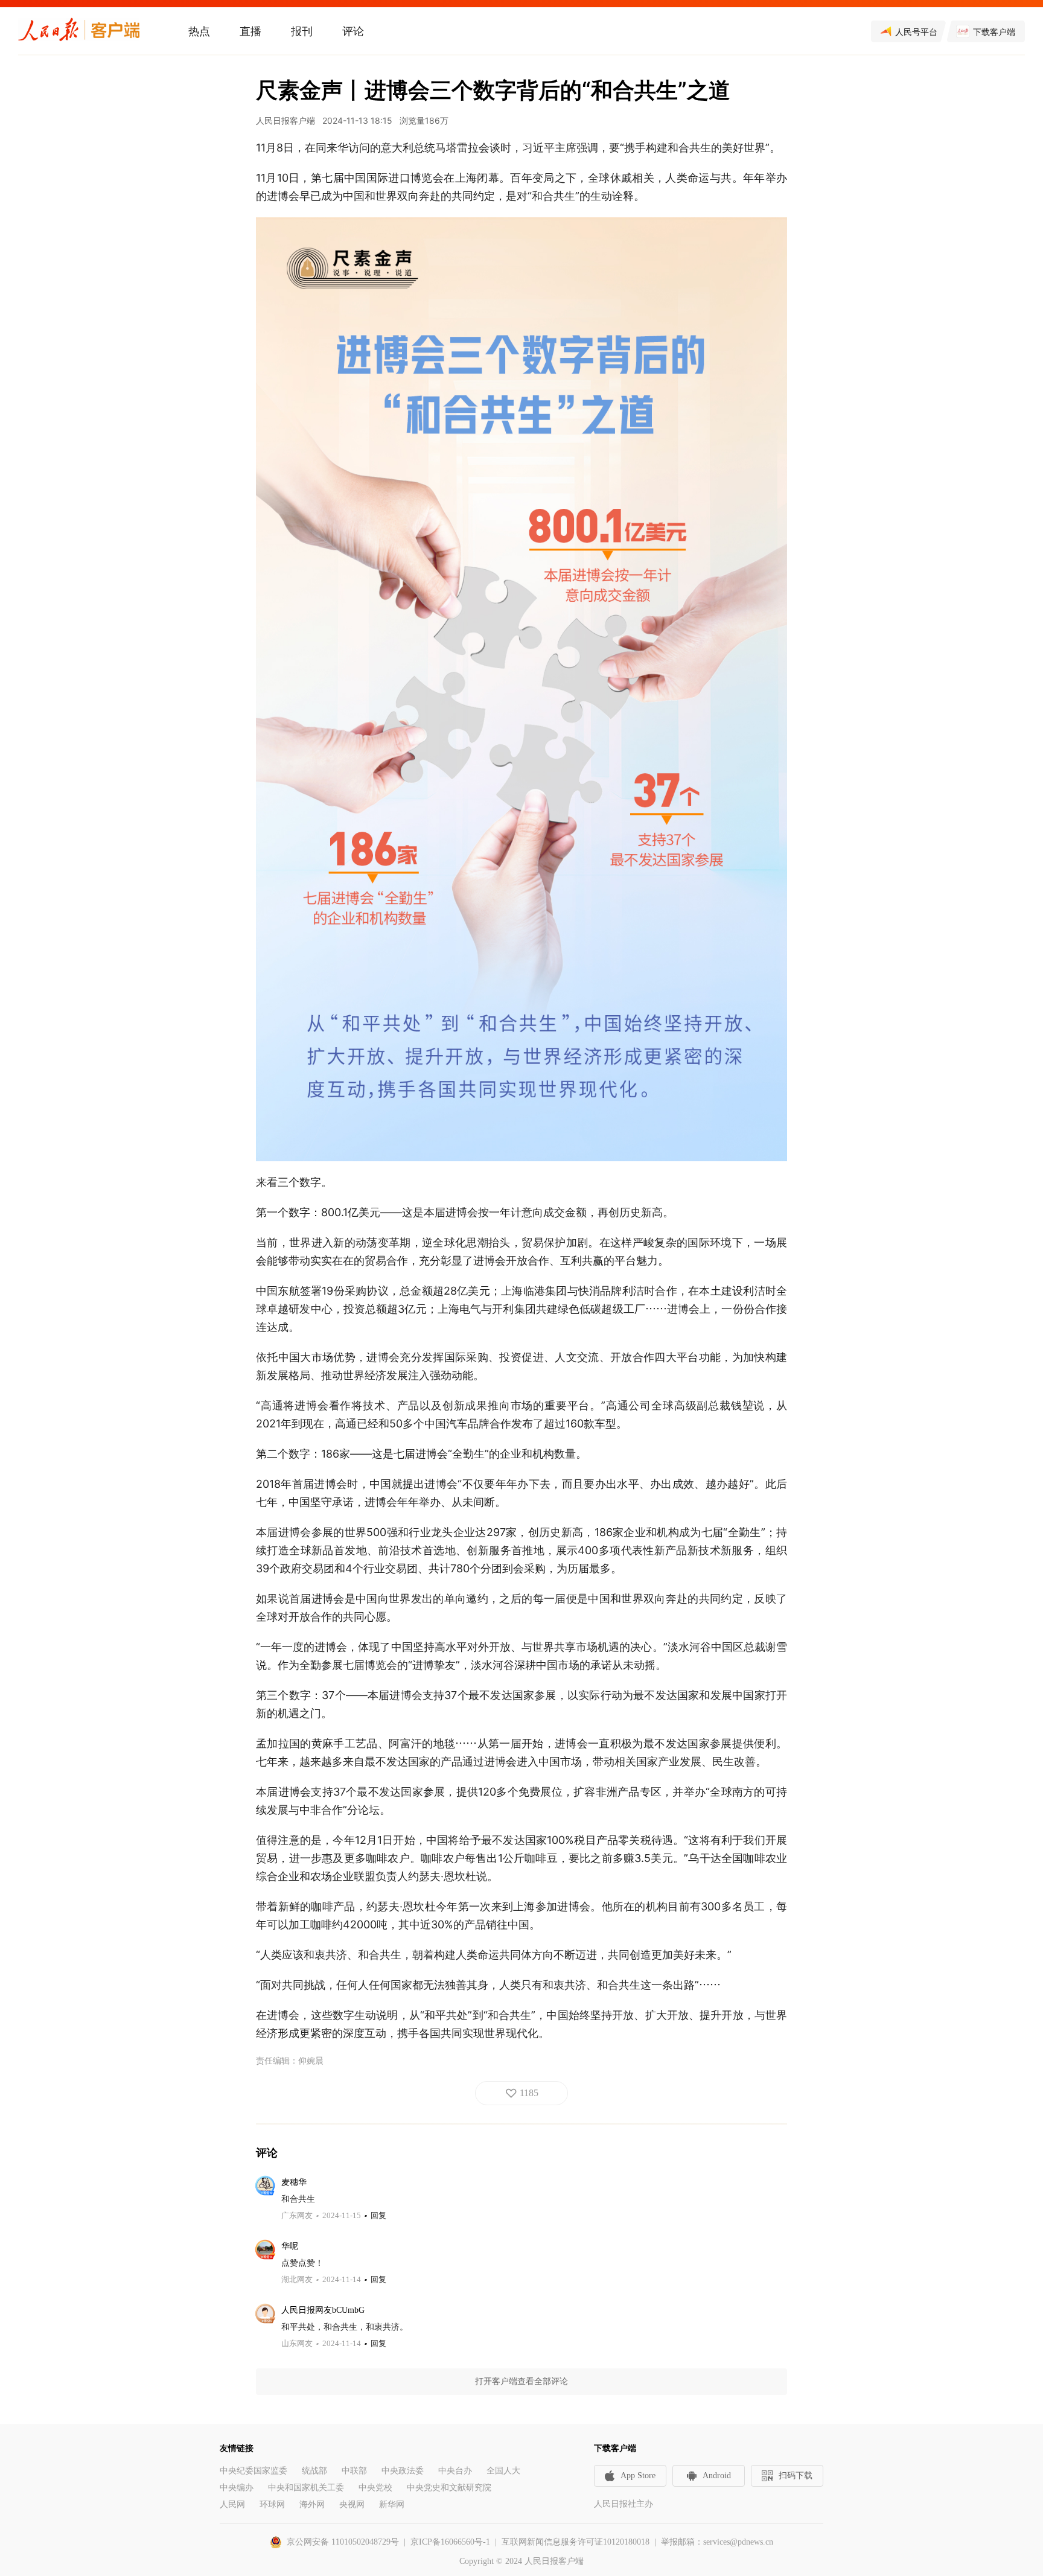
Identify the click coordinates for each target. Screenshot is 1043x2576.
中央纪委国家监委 (254, 2471)
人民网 (232, 2504)
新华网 (392, 2504)
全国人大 (503, 2471)
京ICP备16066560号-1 (450, 2542)
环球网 (272, 2504)
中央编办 (237, 2488)
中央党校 (375, 2488)
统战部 (314, 2471)
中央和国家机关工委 (306, 2488)
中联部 (354, 2471)
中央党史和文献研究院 (449, 2488)
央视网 (352, 2504)
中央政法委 (403, 2471)
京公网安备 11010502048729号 (343, 2542)
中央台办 (455, 2471)
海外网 (312, 2504)
